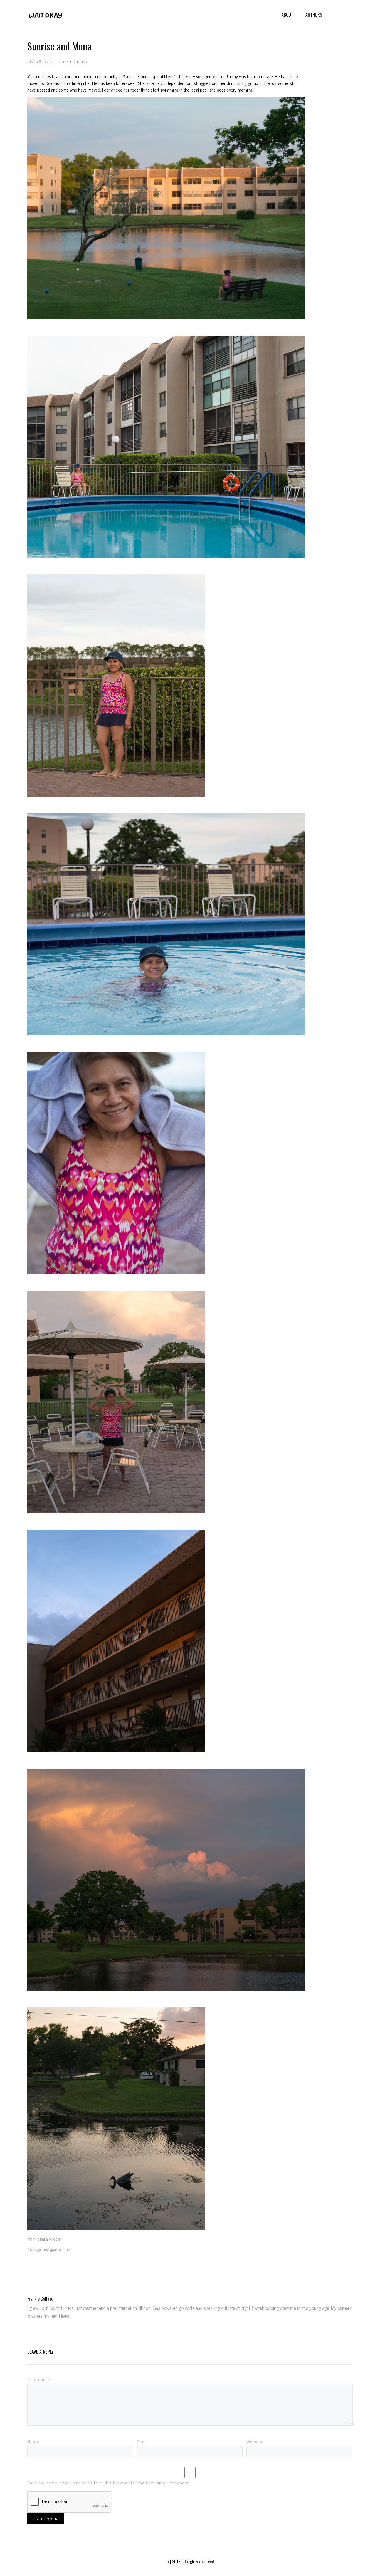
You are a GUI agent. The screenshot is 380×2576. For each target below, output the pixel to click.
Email (142, 2441)
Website (255, 2441)
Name (33, 2441)
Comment (39, 2379)
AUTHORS (314, 15)
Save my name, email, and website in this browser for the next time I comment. (109, 2483)
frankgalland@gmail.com (49, 2249)
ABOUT (287, 15)
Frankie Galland (73, 61)
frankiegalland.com (44, 2239)
